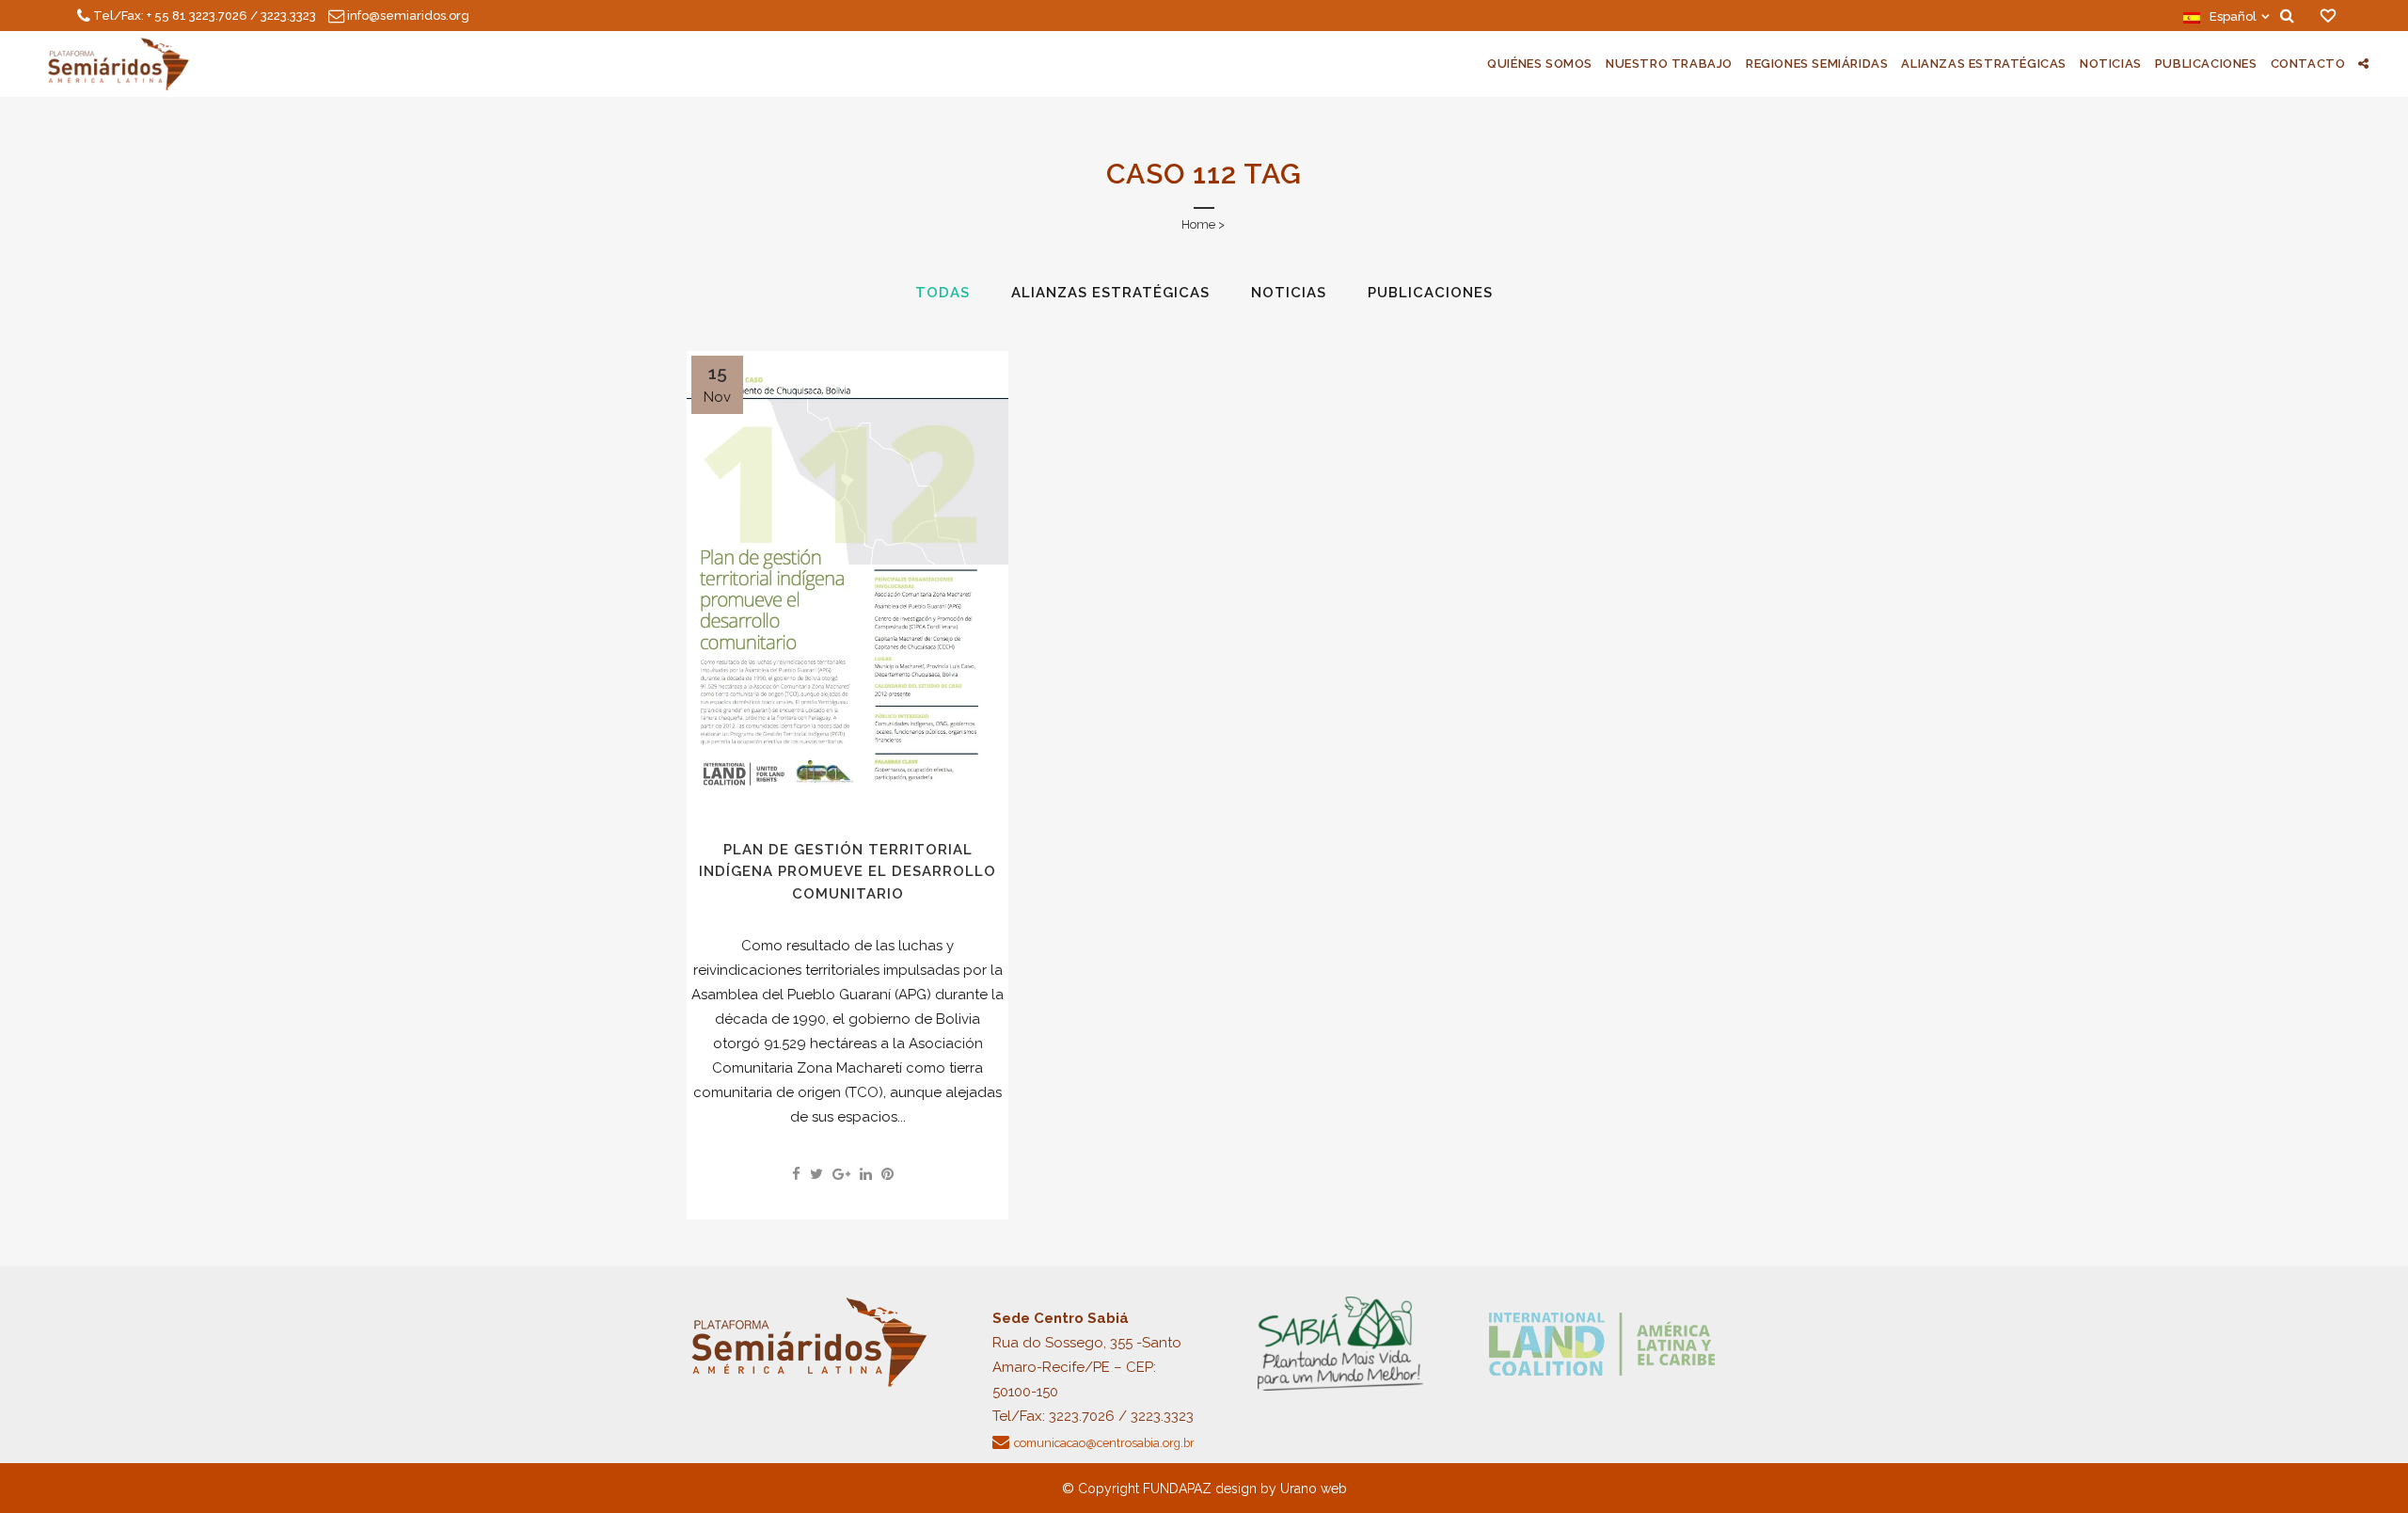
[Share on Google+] (841, 1174)
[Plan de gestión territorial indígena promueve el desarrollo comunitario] (848, 579)
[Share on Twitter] (816, 1174)
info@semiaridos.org (408, 16)
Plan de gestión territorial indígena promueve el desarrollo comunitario (848, 872)
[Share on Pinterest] (887, 1174)
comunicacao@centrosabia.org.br (1104, 1443)
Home (1198, 224)
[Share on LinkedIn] (866, 1174)
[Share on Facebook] (796, 1174)
